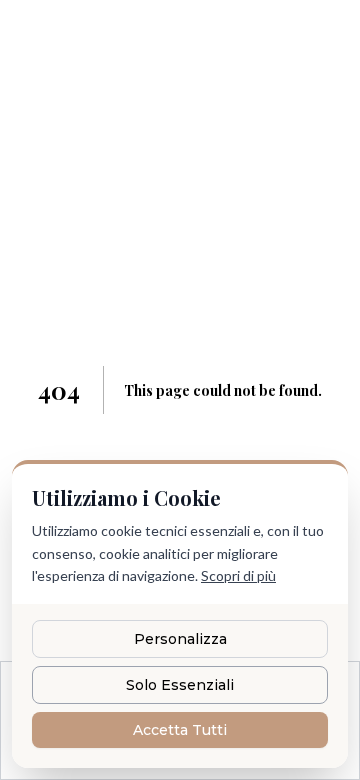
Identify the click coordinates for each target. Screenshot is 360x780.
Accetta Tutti (180, 730)
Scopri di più (238, 575)
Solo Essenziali (180, 685)
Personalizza (180, 639)
